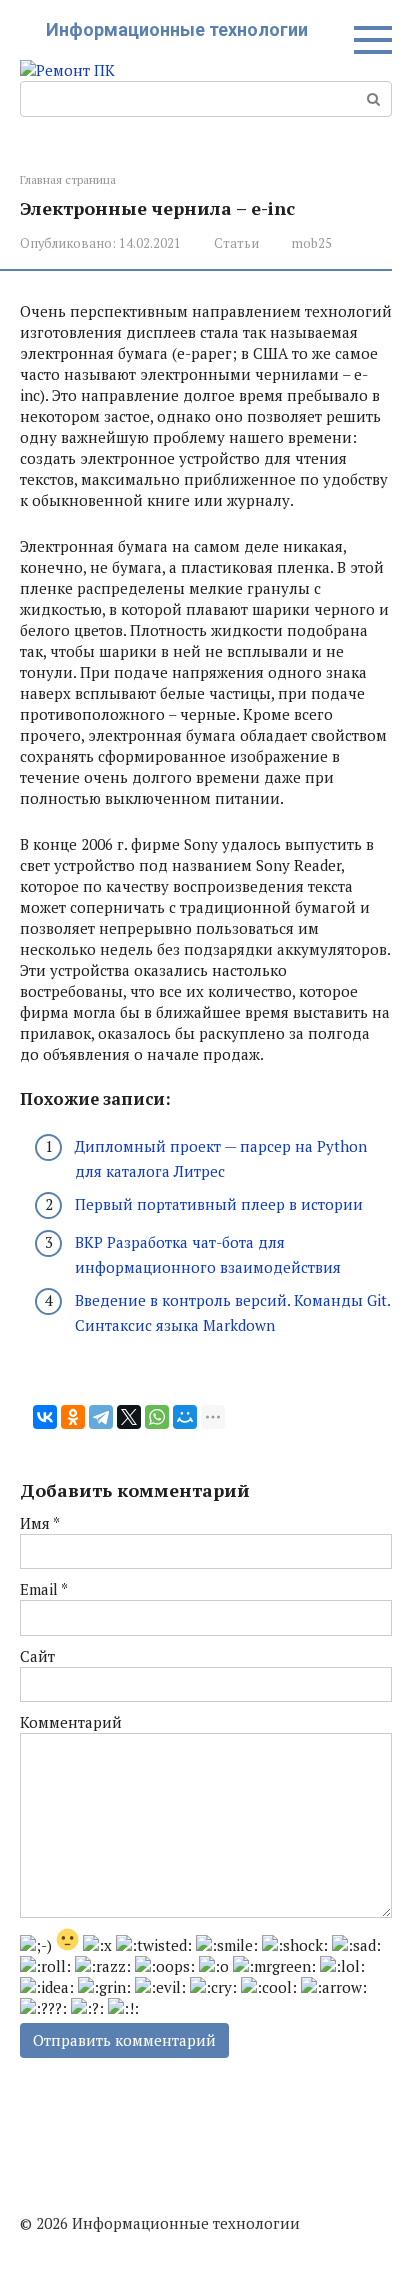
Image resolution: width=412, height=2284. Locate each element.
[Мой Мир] (185, 1417)
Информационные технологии (177, 29)
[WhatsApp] (157, 1417)
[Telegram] (101, 1417)
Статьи (236, 243)
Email (44, 1589)
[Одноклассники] (73, 1417)
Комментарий (71, 1722)
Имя (40, 1523)
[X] (129, 1417)
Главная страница (68, 179)
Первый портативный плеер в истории (219, 1204)
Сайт (37, 1656)
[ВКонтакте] (45, 1417)
